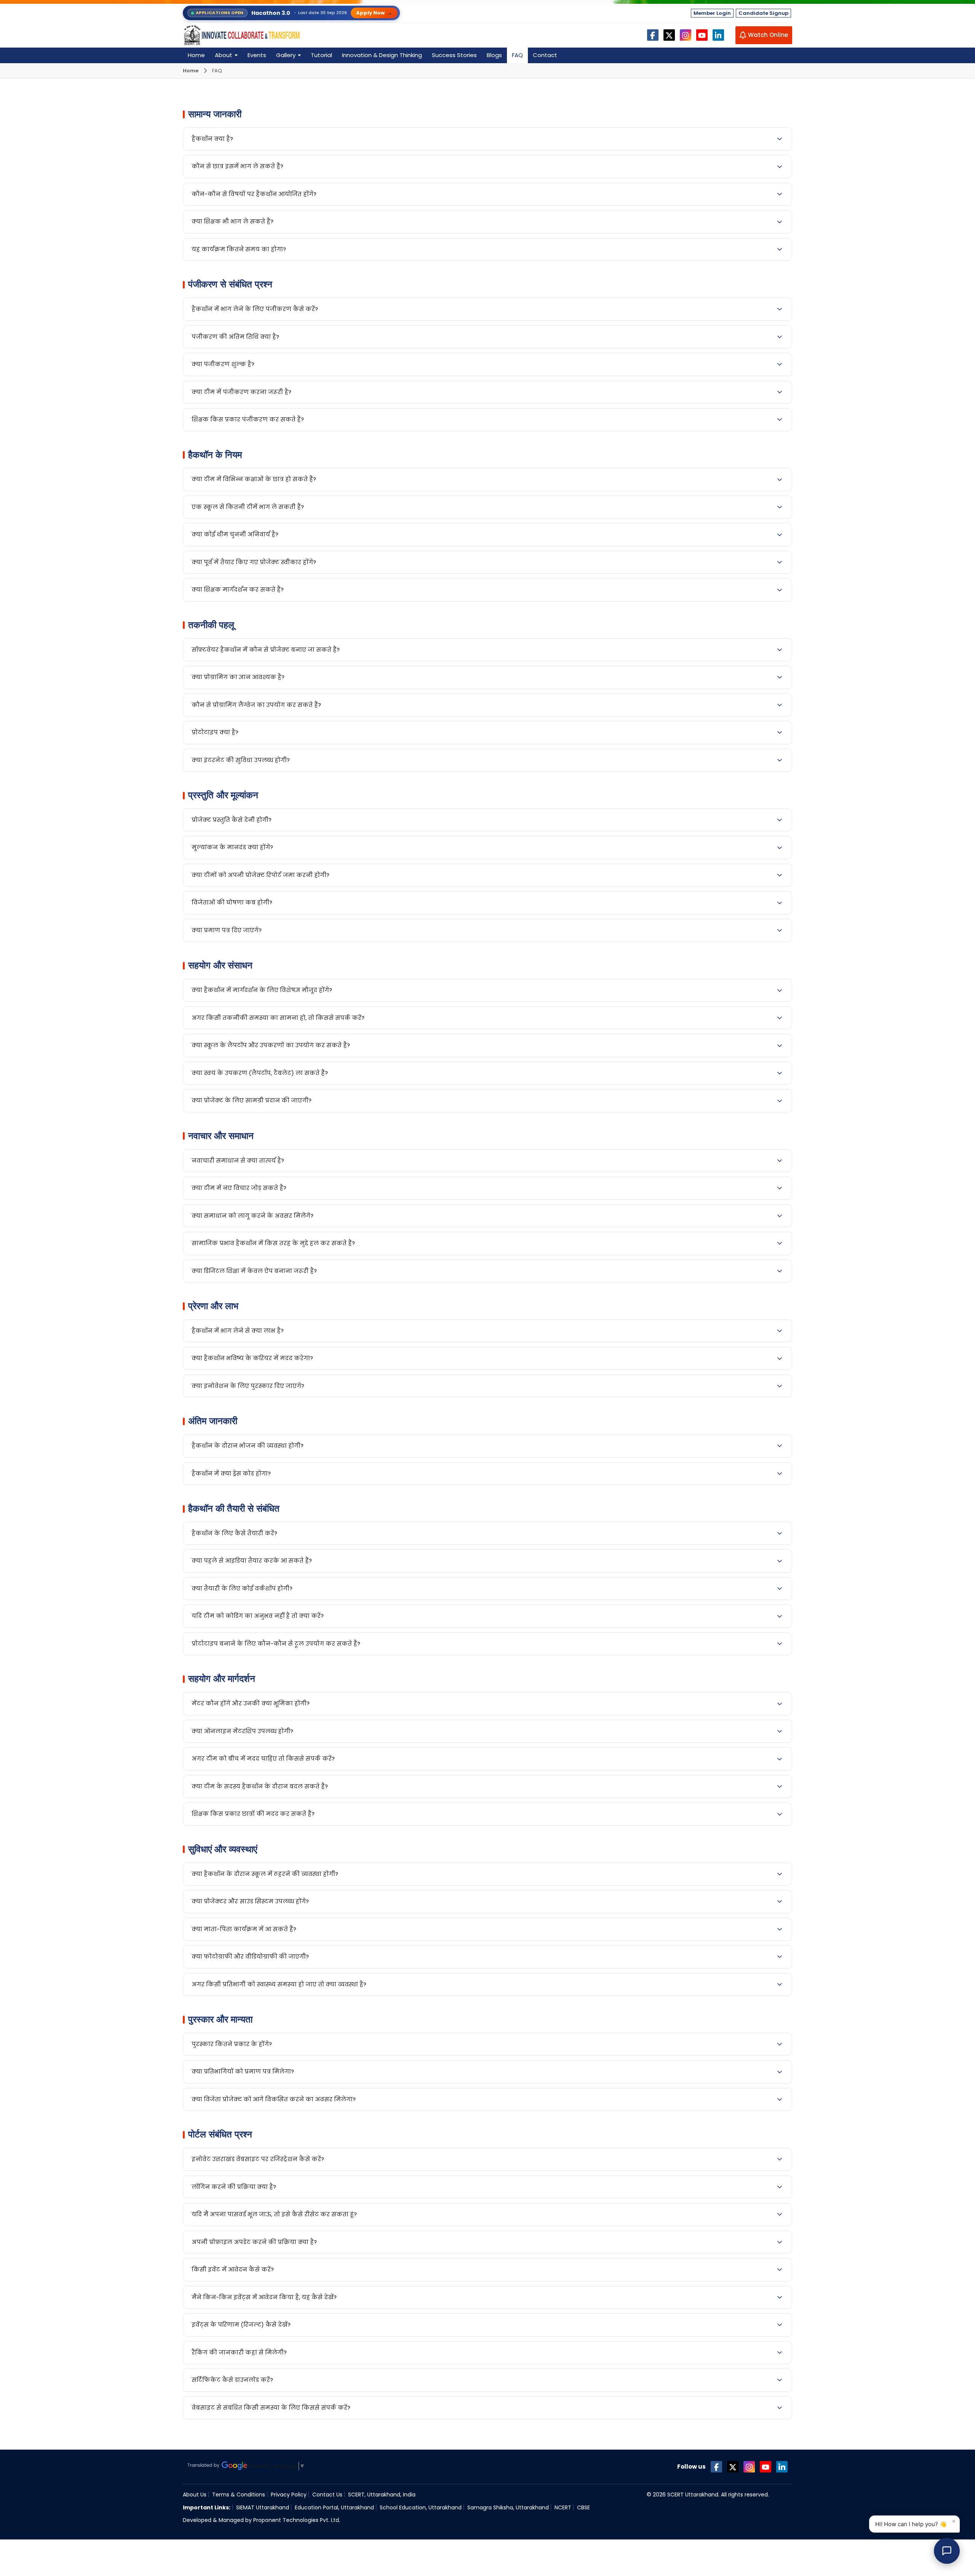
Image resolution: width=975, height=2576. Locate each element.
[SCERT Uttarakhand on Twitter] (733, 2467)
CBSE (583, 2507)
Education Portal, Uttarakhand (334, 2507)
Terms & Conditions (239, 2495)
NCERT (563, 2507)
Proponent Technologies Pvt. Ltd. (297, 2520)
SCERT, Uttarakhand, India (382, 2495)
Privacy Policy (289, 2495)
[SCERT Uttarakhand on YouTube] (766, 2467)
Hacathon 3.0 (271, 13)
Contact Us (327, 2495)
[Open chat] (947, 2551)
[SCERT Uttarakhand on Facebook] (716, 2467)
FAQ (517, 55)
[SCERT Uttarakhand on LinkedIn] (782, 2467)
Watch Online (768, 35)
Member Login (712, 13)
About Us (195, 2495)
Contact (545, 55)
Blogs (494, 55)
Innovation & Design (382, 55)
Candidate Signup (763, 13)
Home (196, 55)
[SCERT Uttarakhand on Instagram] (749, 2467)
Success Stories (454, 55)
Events (257, 55)
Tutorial (321, 55)
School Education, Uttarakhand (421, 2507)
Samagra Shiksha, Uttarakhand (508, 2507)
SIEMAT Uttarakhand (263, 2507)
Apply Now (374, 13)
